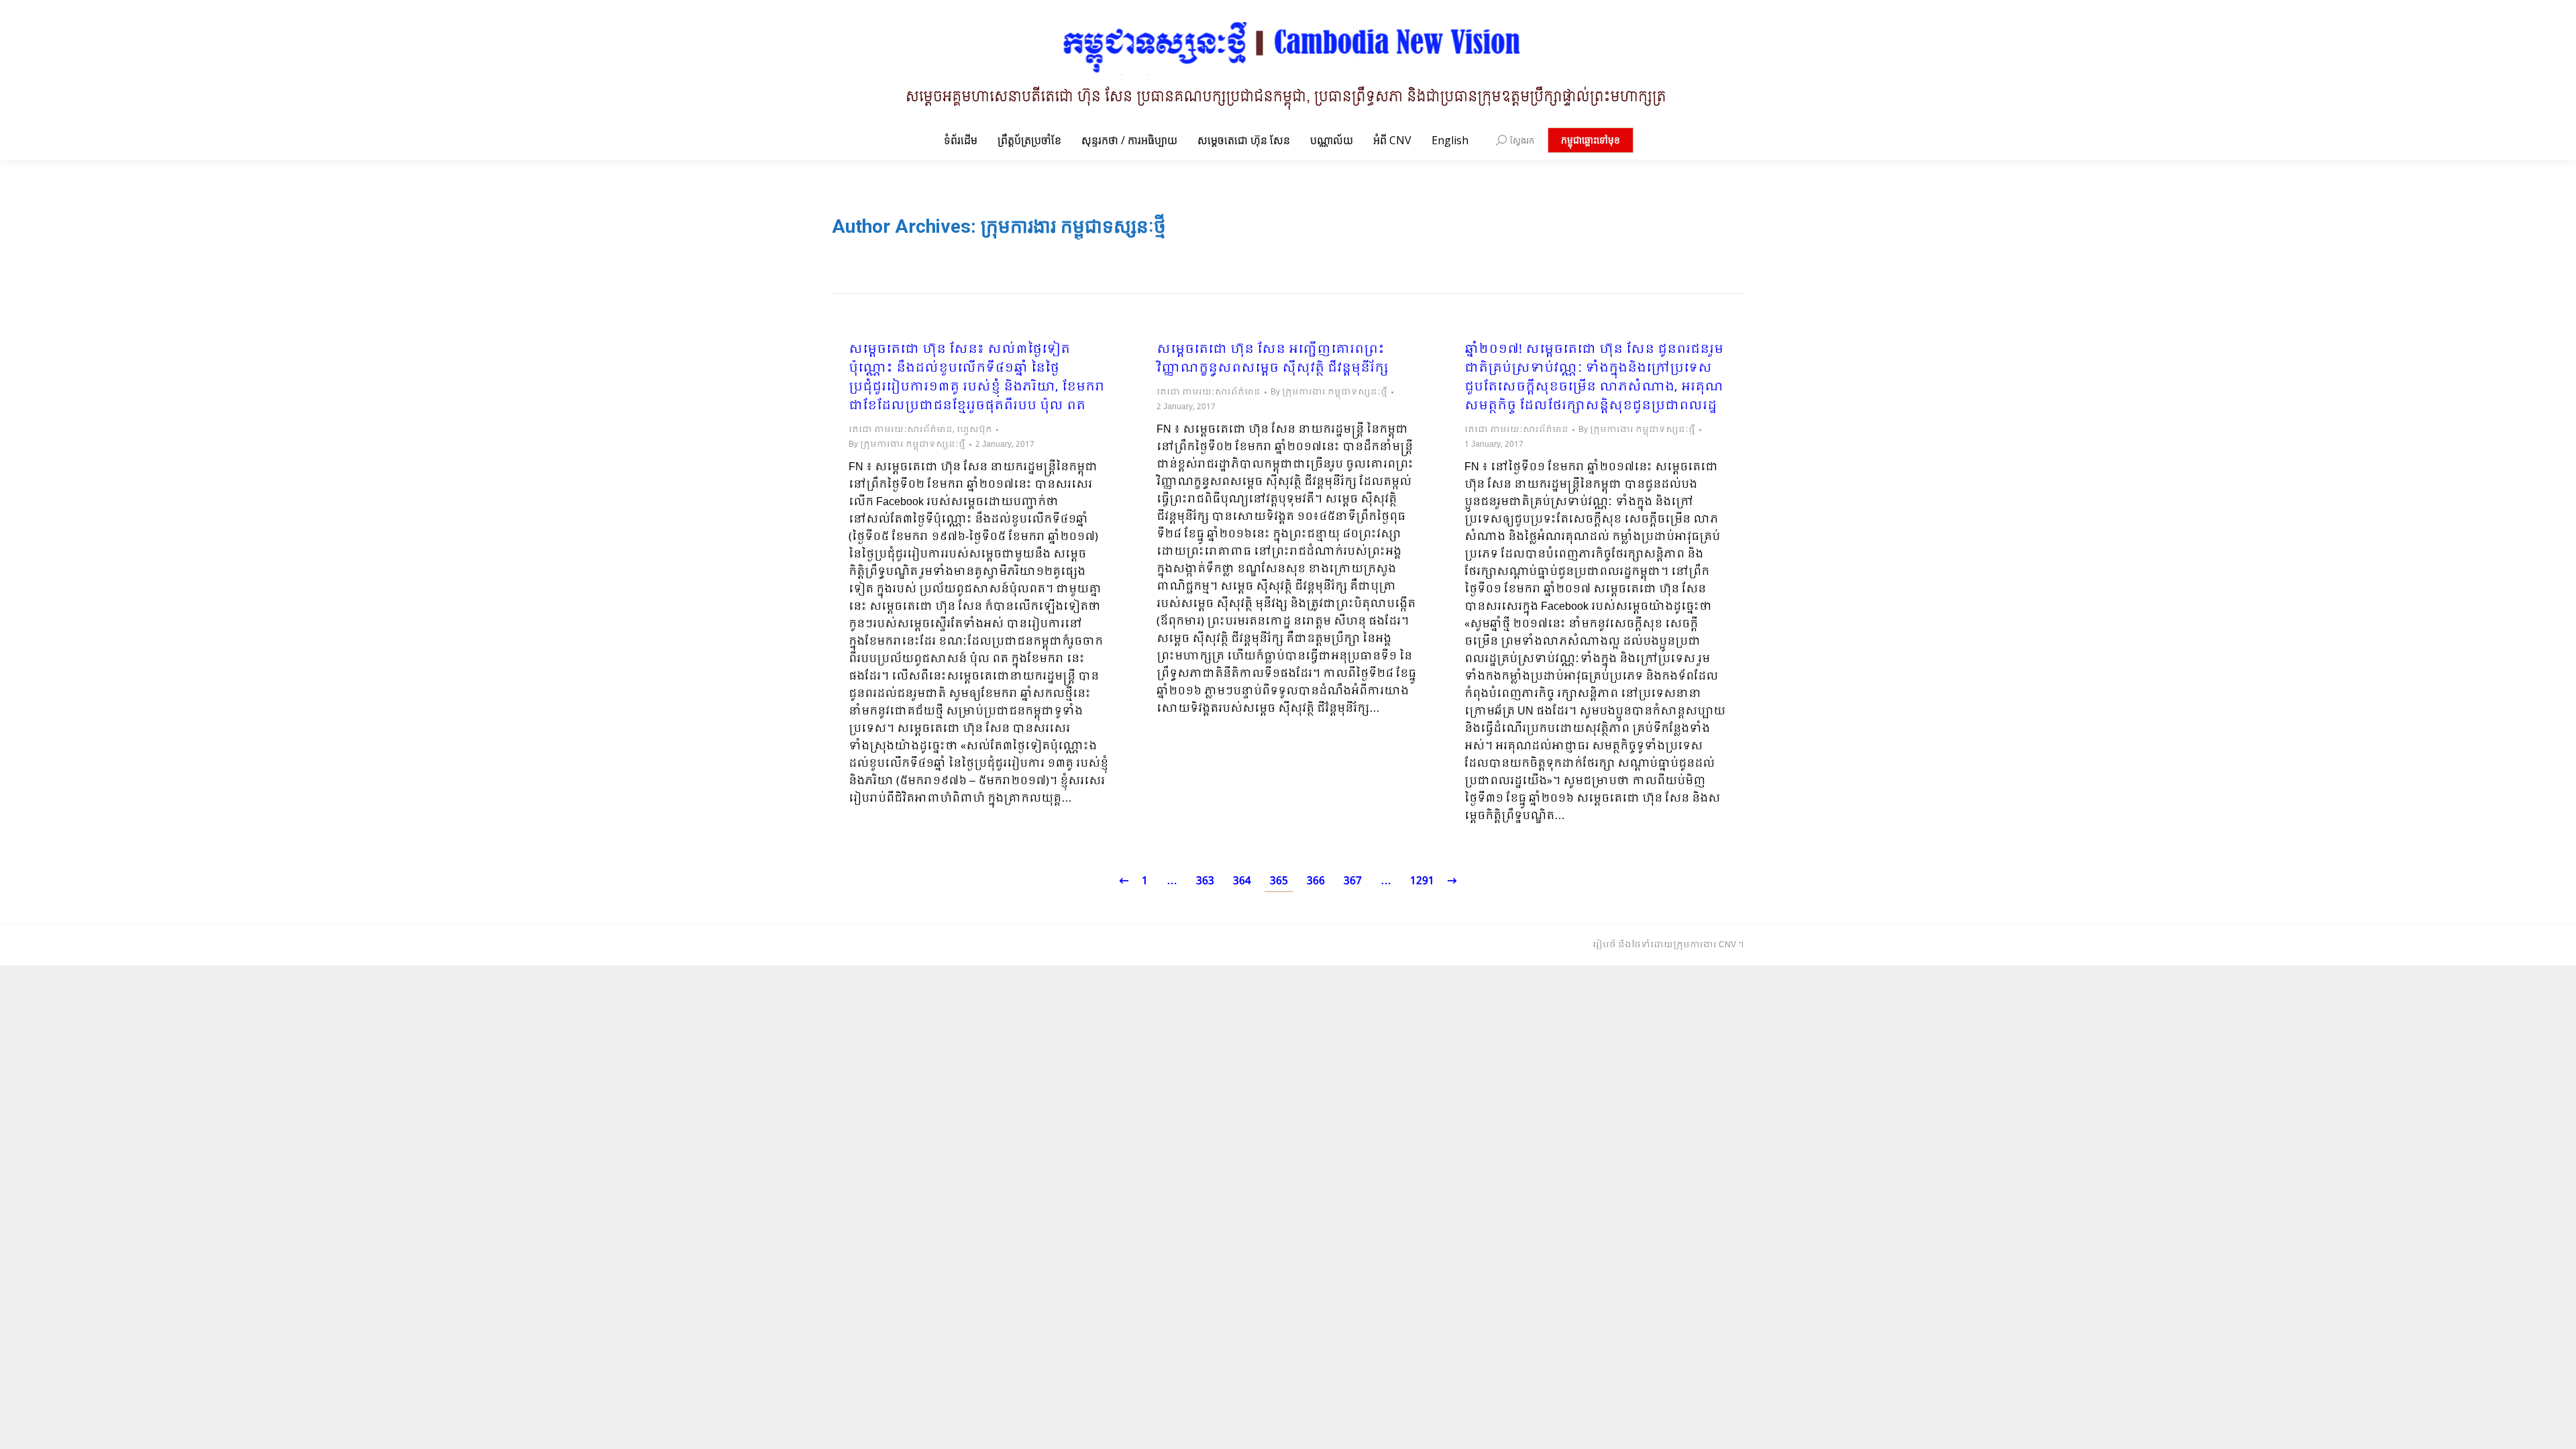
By (907, 445)
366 (1316, 881)
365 (1279, 881)
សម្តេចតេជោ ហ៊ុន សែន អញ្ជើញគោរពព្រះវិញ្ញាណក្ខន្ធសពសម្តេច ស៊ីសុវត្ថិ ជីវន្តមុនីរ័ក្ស (1273, 360)
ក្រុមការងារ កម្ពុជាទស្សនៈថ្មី (1073, 226)
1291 (1422, 881)
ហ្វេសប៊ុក (974, 430)
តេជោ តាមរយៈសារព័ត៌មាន (901, 430)
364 (1242, 881)
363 (1205, 881)
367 (1353, 881)
